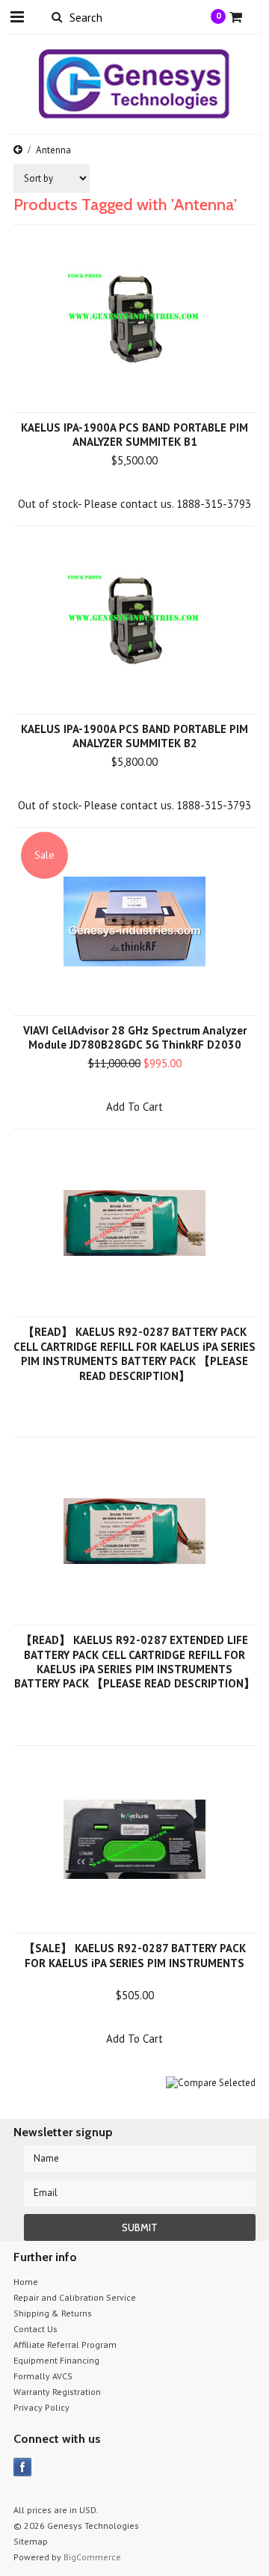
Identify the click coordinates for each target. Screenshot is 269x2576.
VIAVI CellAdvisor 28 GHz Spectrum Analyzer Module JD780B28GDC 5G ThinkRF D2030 (135, 1037)
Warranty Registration (57, 2392)
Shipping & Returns (53, 2313)
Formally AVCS (43, 2376)
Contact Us (35, 2329)
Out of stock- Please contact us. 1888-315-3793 (134, 504)
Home (26, 2282)
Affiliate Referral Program (65, 2345)
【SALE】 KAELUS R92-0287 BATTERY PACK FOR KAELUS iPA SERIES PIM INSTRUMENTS (135, 1956)
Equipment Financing (56, 2360)
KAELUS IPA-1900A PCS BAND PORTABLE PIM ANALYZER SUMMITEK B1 (134, 435)
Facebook (23, 2467)
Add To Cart (134, 1107)
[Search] (56, 16)
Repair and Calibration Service (75, 2297)
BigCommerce (92, 2557)
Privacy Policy (41, 2407)
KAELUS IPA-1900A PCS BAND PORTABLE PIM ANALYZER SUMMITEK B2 (134, 736)
